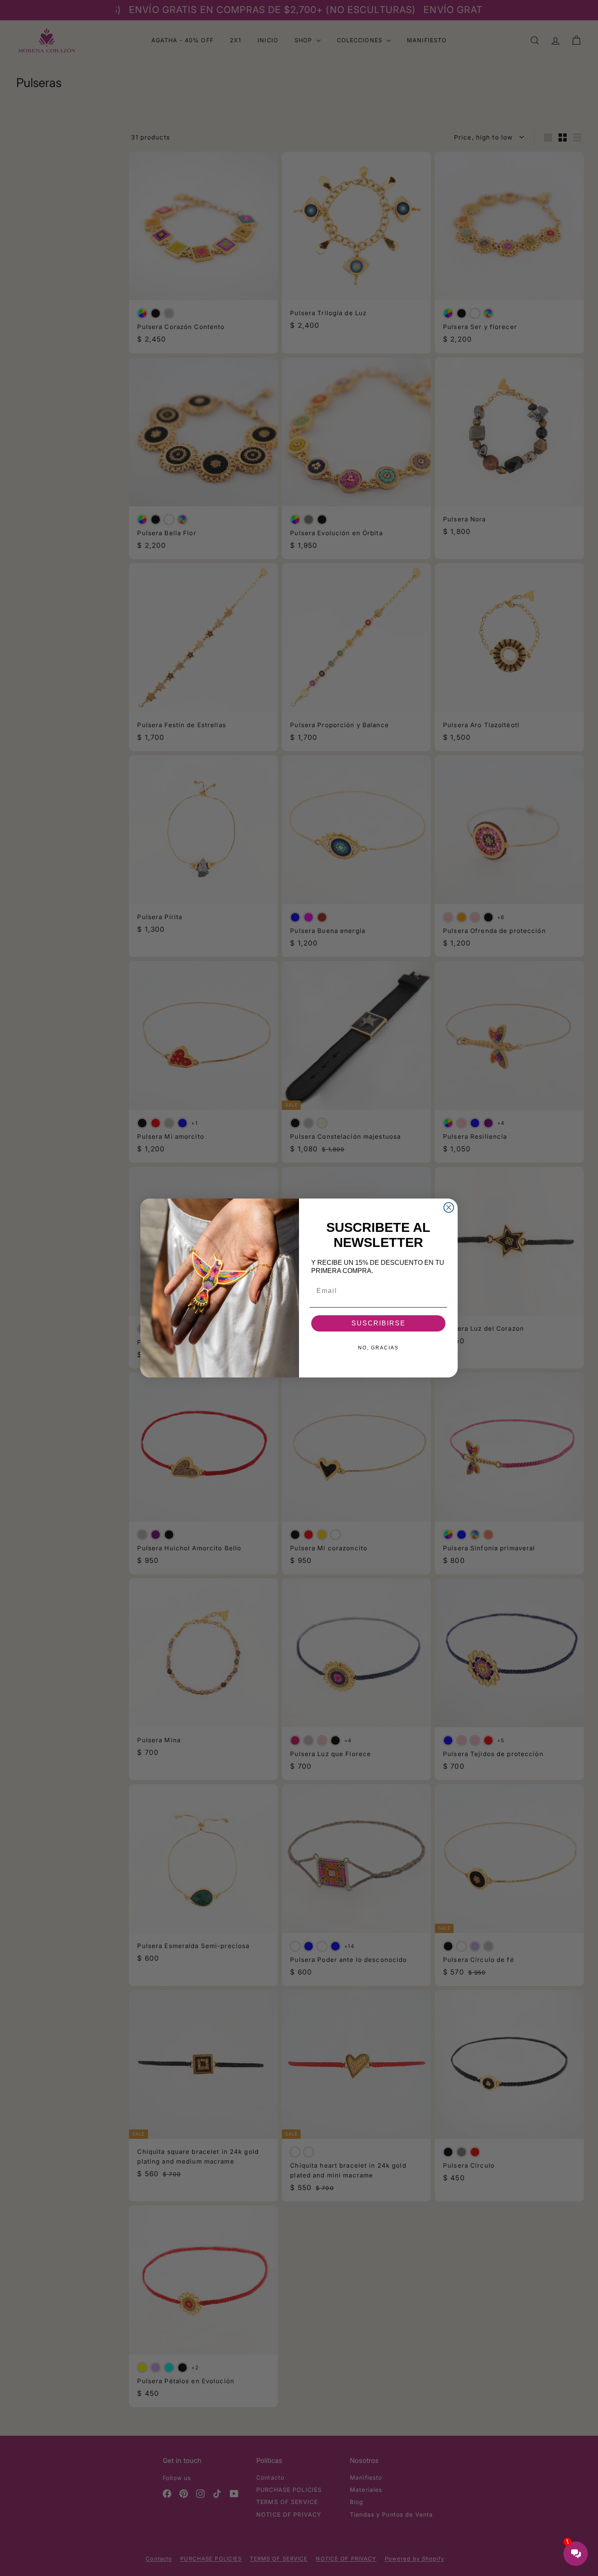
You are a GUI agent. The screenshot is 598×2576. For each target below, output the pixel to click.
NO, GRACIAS (378, 1348)
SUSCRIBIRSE (379, 1323)
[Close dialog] (449, 1207)
